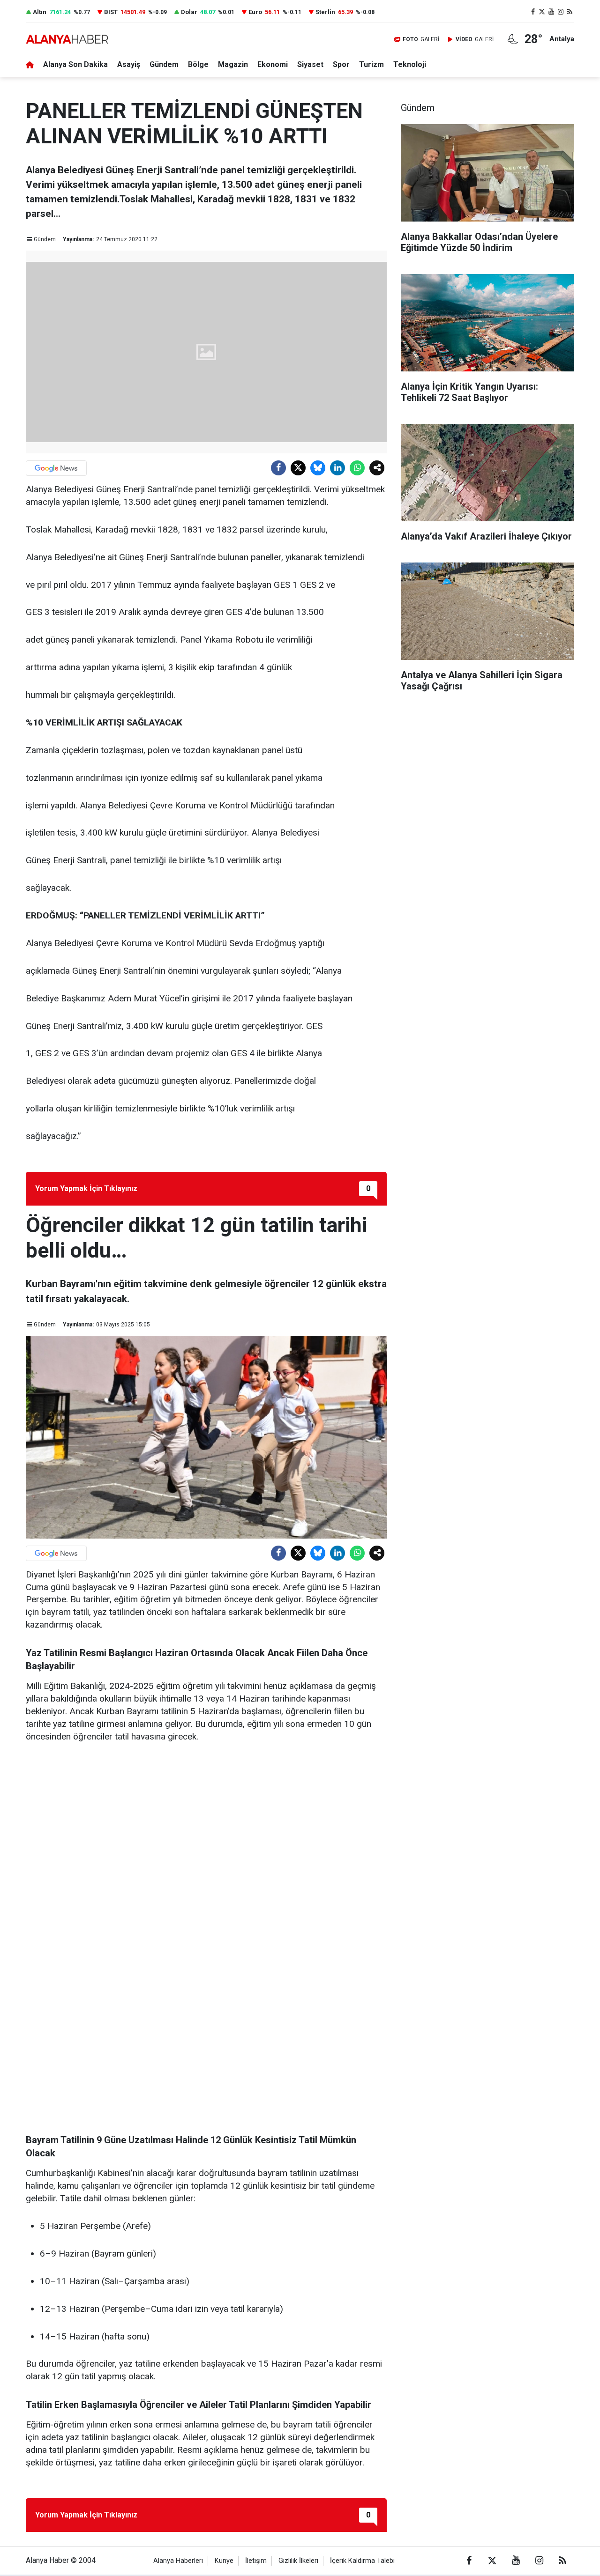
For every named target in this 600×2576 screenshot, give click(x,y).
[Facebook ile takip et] (533, 12)
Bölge (198, 64)
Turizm (371, 64)
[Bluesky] (318, 468)
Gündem (164, 64)
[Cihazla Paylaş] (377, 468)
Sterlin (325, 12)
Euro (255, 12)
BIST (111, 12)
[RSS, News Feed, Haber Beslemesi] (570, 12)
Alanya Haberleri (178, 2561)
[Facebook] (278, 468)
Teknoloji (410, 64)
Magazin (233, 64)
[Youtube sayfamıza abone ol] (551, 12)
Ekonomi (273, 64)
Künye (224, 2561)
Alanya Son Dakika (75, 64)
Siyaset (310, 64)
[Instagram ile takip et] (561, 12)
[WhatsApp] (357, 468)
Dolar (189, 12)
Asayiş (129, 64)
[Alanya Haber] (67, 39)
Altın (40, 12)
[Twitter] (298, 468)
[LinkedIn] (337, 468)
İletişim (256, 2561)
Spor (341, 64)
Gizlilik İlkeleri (298, 2561)
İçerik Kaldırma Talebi (362, 2561)
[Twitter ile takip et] (542, 12)
